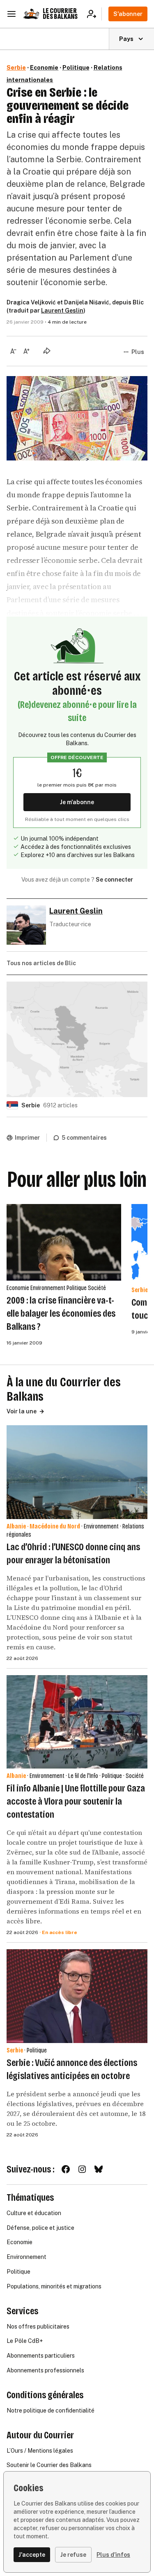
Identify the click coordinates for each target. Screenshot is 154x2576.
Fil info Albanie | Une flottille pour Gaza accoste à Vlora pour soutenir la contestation (76, 1801)
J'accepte (32, 2555)
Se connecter (114, 880)
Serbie (16, 68)
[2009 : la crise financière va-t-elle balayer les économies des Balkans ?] (64, 1242)
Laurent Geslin (62, 311)
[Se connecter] (94, 14)
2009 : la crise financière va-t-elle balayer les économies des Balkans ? (61, 1313)
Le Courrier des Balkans (60, 14)
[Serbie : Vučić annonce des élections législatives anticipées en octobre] (77, 1996)
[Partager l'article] (47, 351)
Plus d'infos (113, 2555)
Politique (76, 68)
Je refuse (73, 2555)
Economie (44, 68)
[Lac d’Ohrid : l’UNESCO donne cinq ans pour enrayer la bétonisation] (77, 1472)
